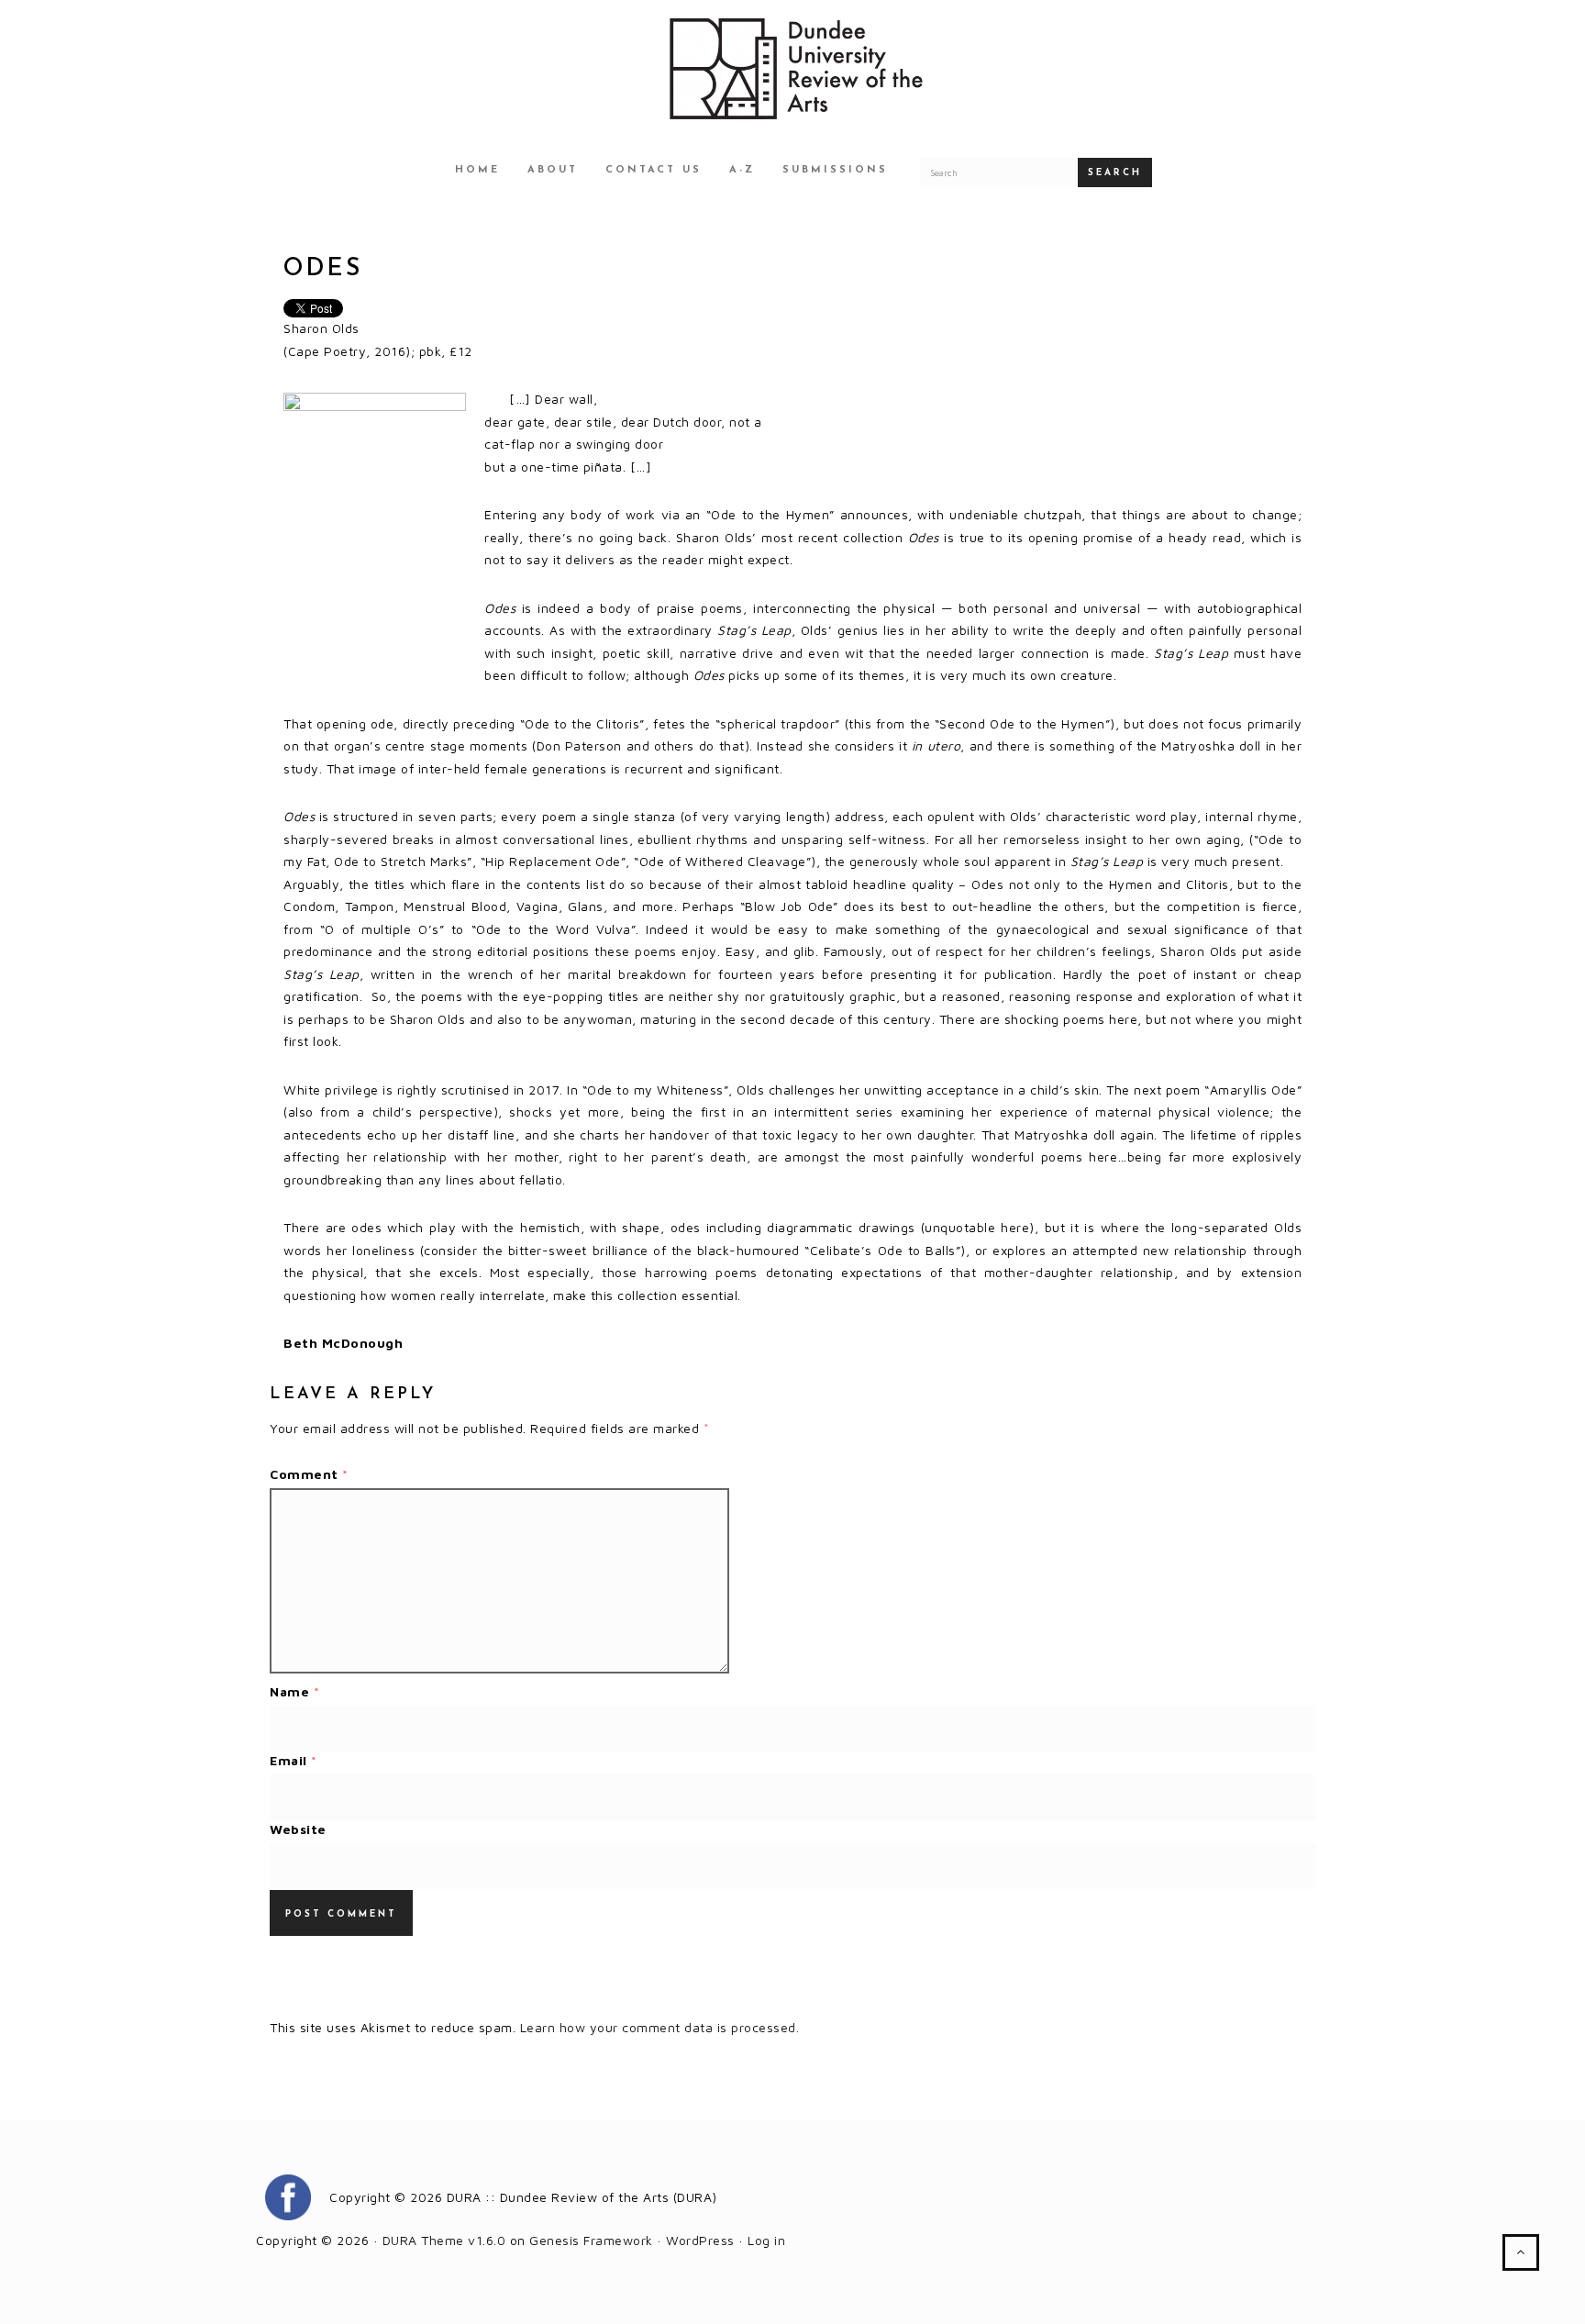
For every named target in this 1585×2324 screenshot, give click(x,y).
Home (477, 170)
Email (294, 1760)
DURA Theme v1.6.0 (444, 2240)
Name (294, 1691)
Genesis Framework (591, 2240)
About (553, 170)
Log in (766, 2240)
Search (1115, 173)
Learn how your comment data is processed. (660, 2027)
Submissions (835, 170)
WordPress (700, 2240)
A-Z (742, 170)
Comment (309, 1474)
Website (298, 1829)
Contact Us (654, 170)
